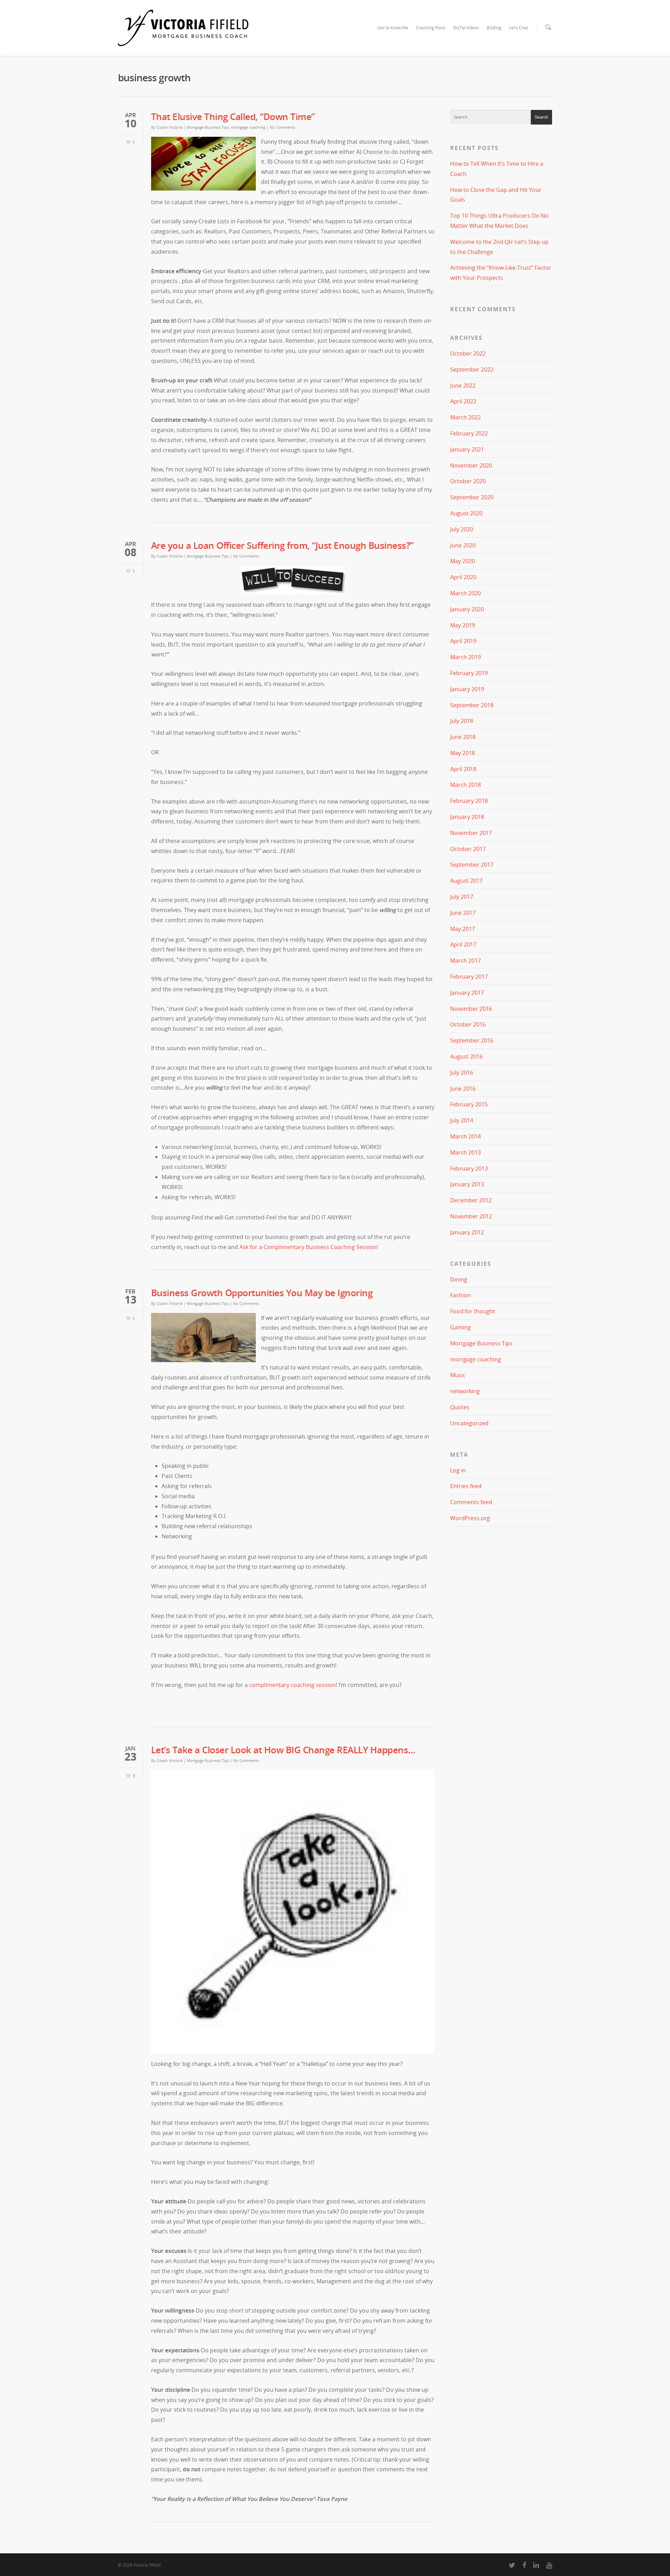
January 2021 (467, 449)
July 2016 (462, 1073)
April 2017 (463, 944)
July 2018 (462, 721)
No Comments (282, 127)
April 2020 (463, 577)
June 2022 (463, 386)
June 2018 (463, 737)
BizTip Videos (466, 28)
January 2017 (467, 993)
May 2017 (463, 929)
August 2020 (466, 513)
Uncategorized (469, 1423)
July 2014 (462, 1120)
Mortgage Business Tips (208, 127)
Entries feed (466, 1486)
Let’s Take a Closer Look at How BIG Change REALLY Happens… (283, 1750)
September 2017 (472, 865)
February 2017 (469, 977)
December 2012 (471, 1200)
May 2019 (463, 625)
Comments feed (471, 1502)
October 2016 (468, 1024)
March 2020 (466, 593)
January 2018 (467, 817)
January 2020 (467, 609)
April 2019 (463, 641)
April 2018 (463, 769)
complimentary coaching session (292, 1685)
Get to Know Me (393, 28)
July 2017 (462, 897)
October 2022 (468, 353)
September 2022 (472, 369)
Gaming (460, 1327)
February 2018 (469, 801)
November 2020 (471, 465)
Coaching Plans (431, 28)
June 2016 (463, 1089)
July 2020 (462, 529)
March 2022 (466, 417)
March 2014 (466, 1136)
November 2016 (471, 1009)
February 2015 (469, 1104)
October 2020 (468, 481)
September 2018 (472, 705)
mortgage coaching (248, 127)
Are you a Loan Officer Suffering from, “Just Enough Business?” (282, 545)
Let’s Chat (519, 28)
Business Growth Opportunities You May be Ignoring (262, 1293)
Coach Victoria (170, 127)
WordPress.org (470, 1518)
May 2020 (463, 561)
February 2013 (469, 1168)
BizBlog (494, 28)
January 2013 (467, 1184)
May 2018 (463, 753)
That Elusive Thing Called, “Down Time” (233, 117)
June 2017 (463, 913)
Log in (458, 1470)
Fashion (460, 1295)
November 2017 (471, 833)
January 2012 (467, 1232)
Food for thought (473, 1311)
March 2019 (466, 657)
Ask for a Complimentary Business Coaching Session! (309, 1247)
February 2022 (469, 433)
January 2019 (467, 689)
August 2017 (466, 881)
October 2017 (468, 849)
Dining (459, 1279)
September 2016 (472, 1040)
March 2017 (466, 961)
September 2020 (472, 497)
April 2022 (463, 401)
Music (458, 1375)
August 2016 (466, 1056)
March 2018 (466, 785)
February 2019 (469, 673)
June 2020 (463, 545)
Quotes (460, 1407)
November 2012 (471, 1216)
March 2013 (466, 1152)
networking (465, 1391)
